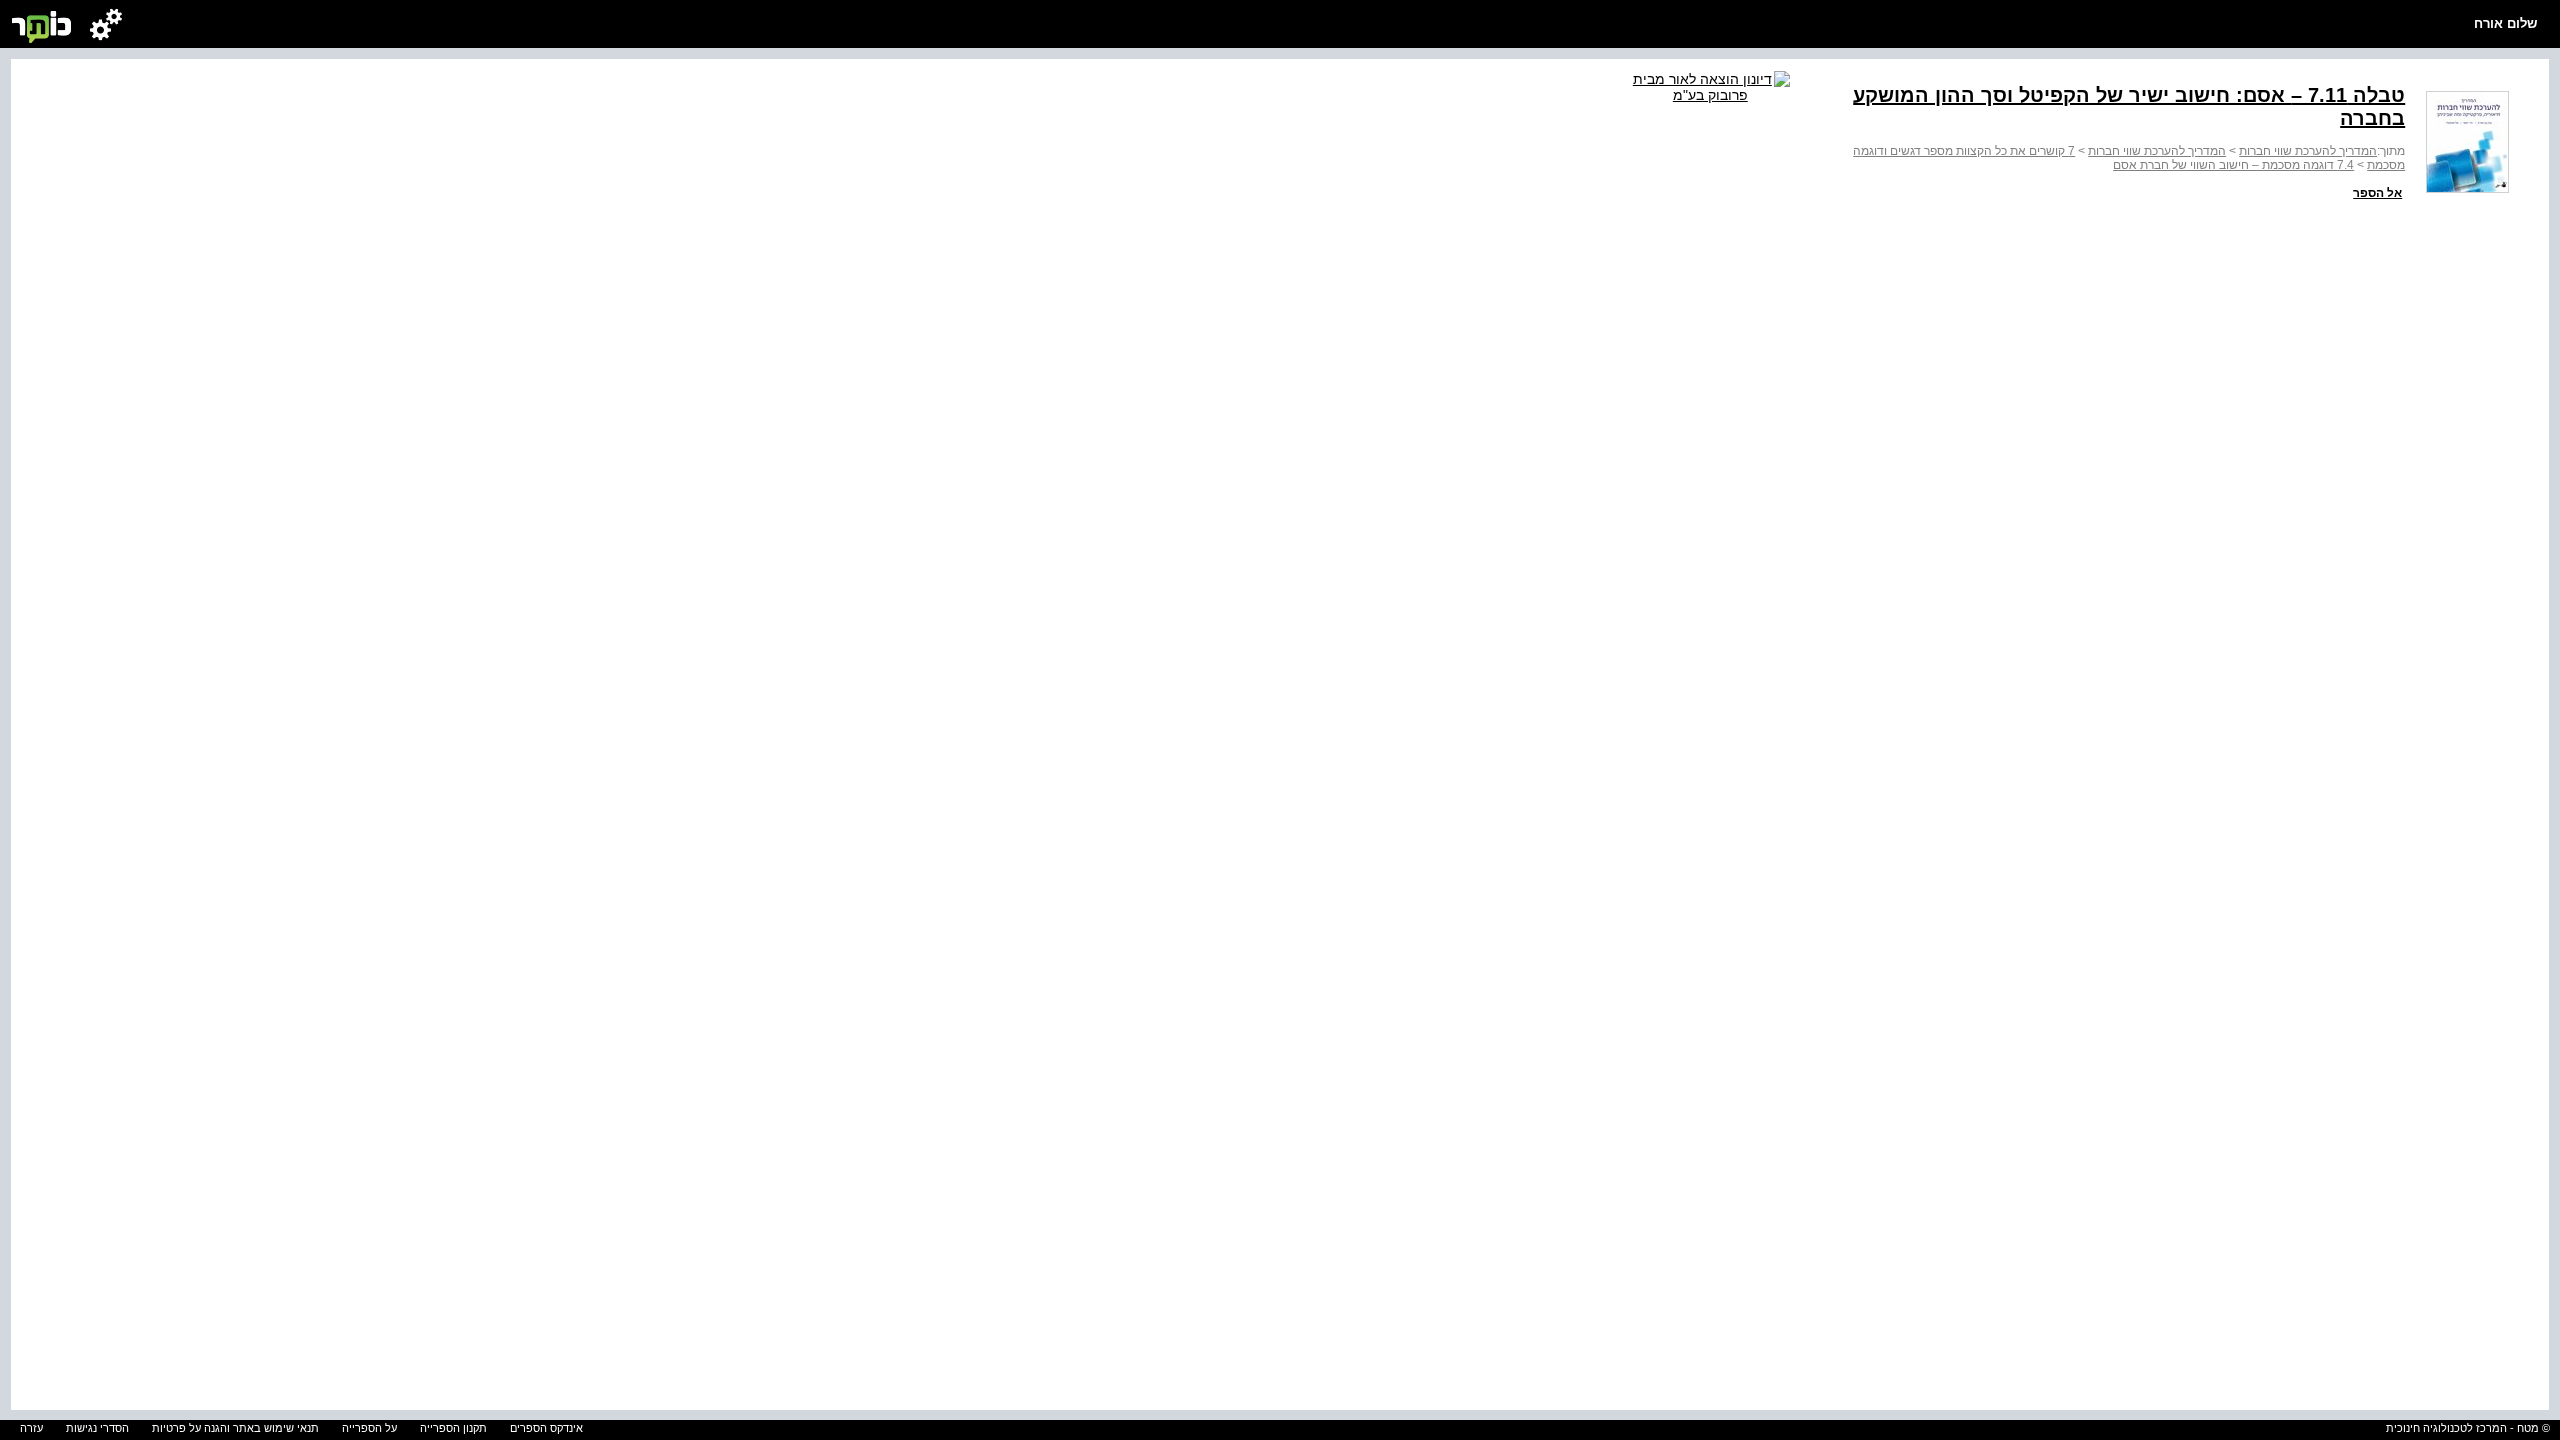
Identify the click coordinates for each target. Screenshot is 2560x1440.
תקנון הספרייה (453, 1428)
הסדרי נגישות (97, 1428)
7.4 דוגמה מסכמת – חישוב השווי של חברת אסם (2233, 165)
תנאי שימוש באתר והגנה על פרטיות (235, 1428)
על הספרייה (369, 1428)
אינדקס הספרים (546, 1428)
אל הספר (2377, 193)
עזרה (31, 1428)
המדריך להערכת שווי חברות (2308, 151)
